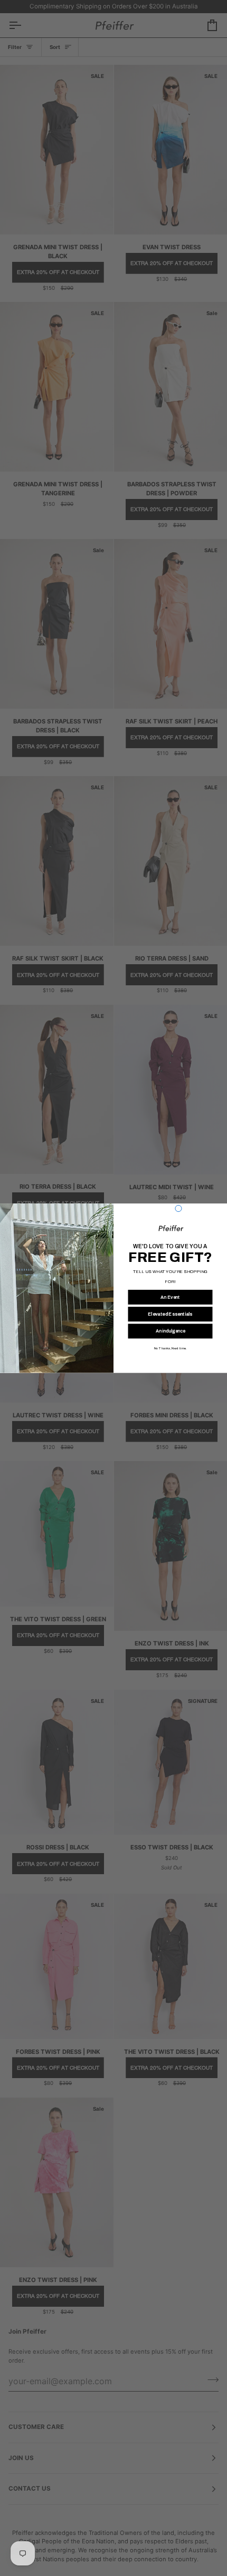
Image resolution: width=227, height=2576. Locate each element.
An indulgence (171, 1331)
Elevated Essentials (170, 1314)
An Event (170, 1297)
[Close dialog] (178, 1208)
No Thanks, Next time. (170, 1348)
